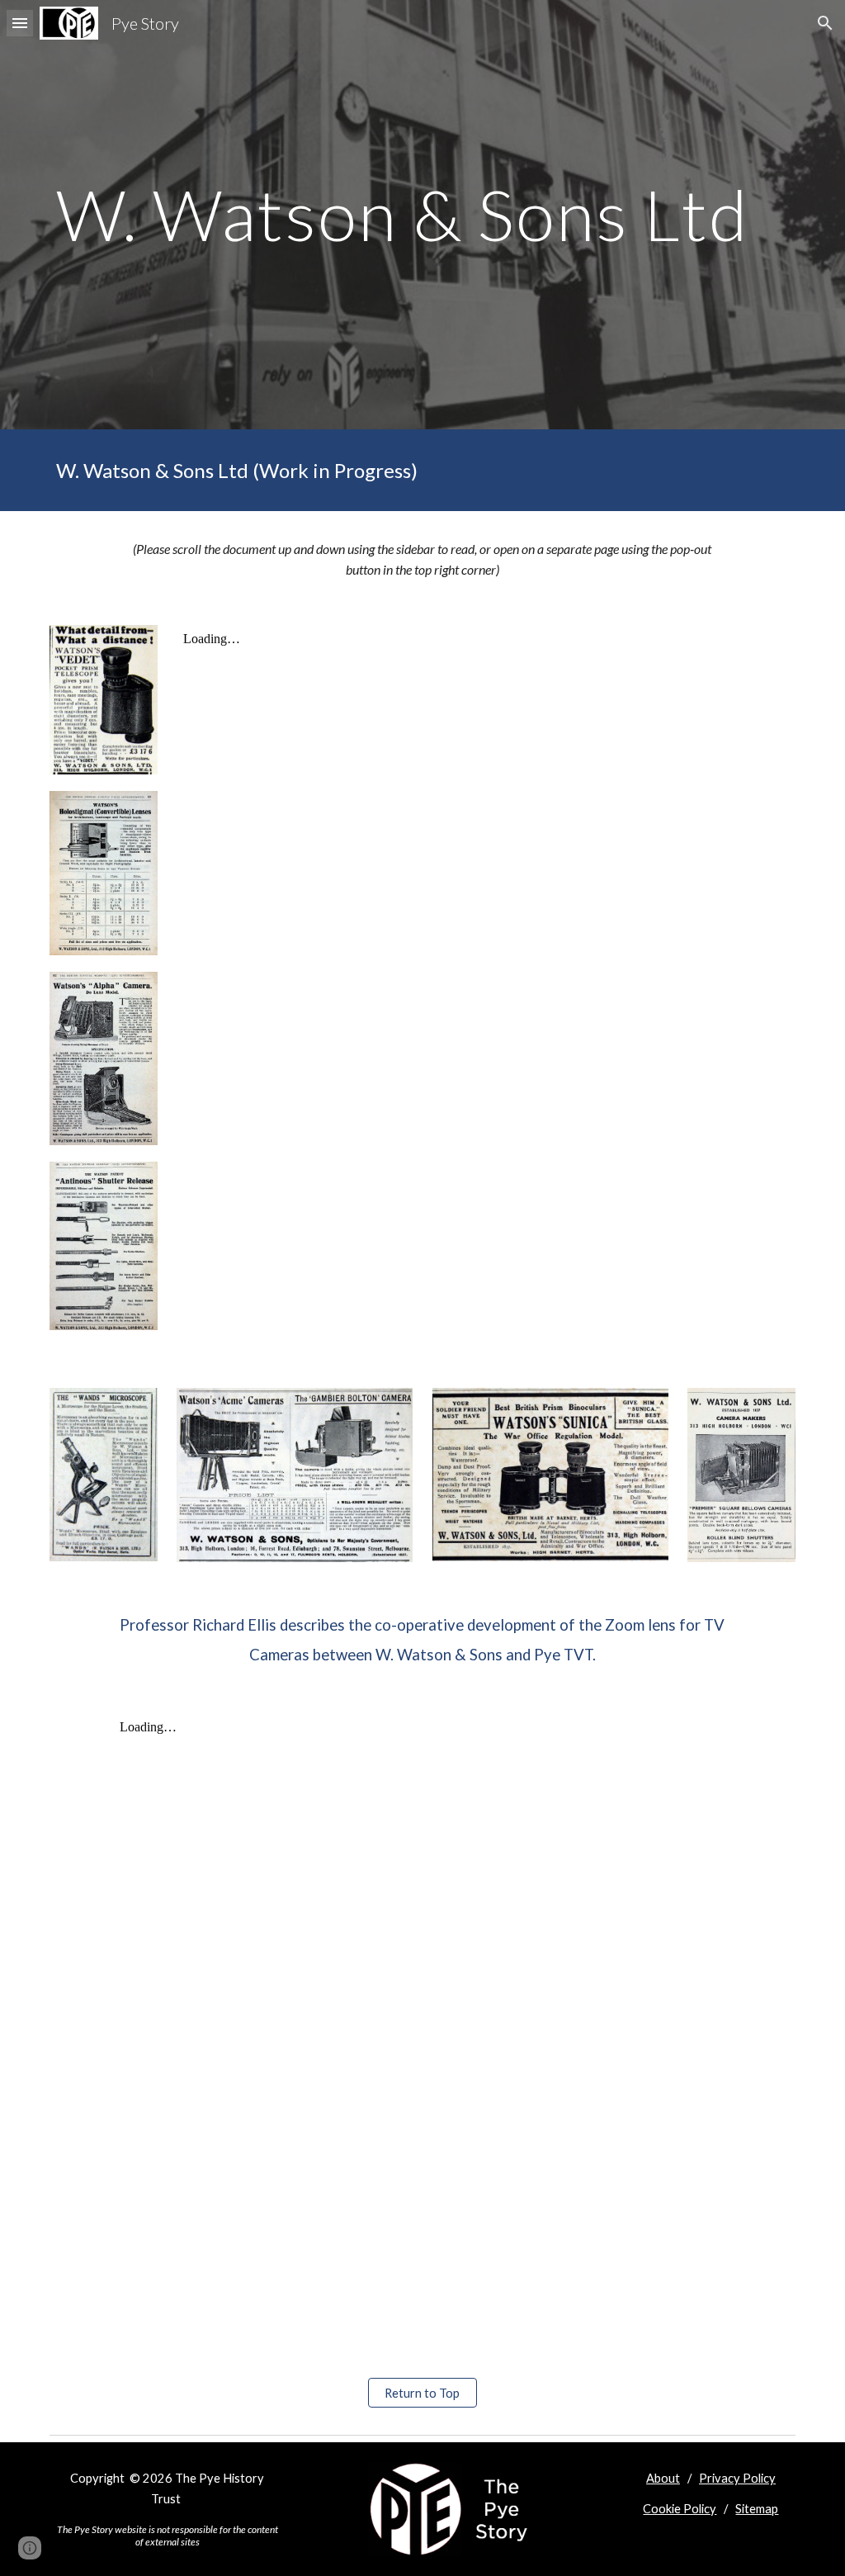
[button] (20, 23)
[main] (423, 214)
